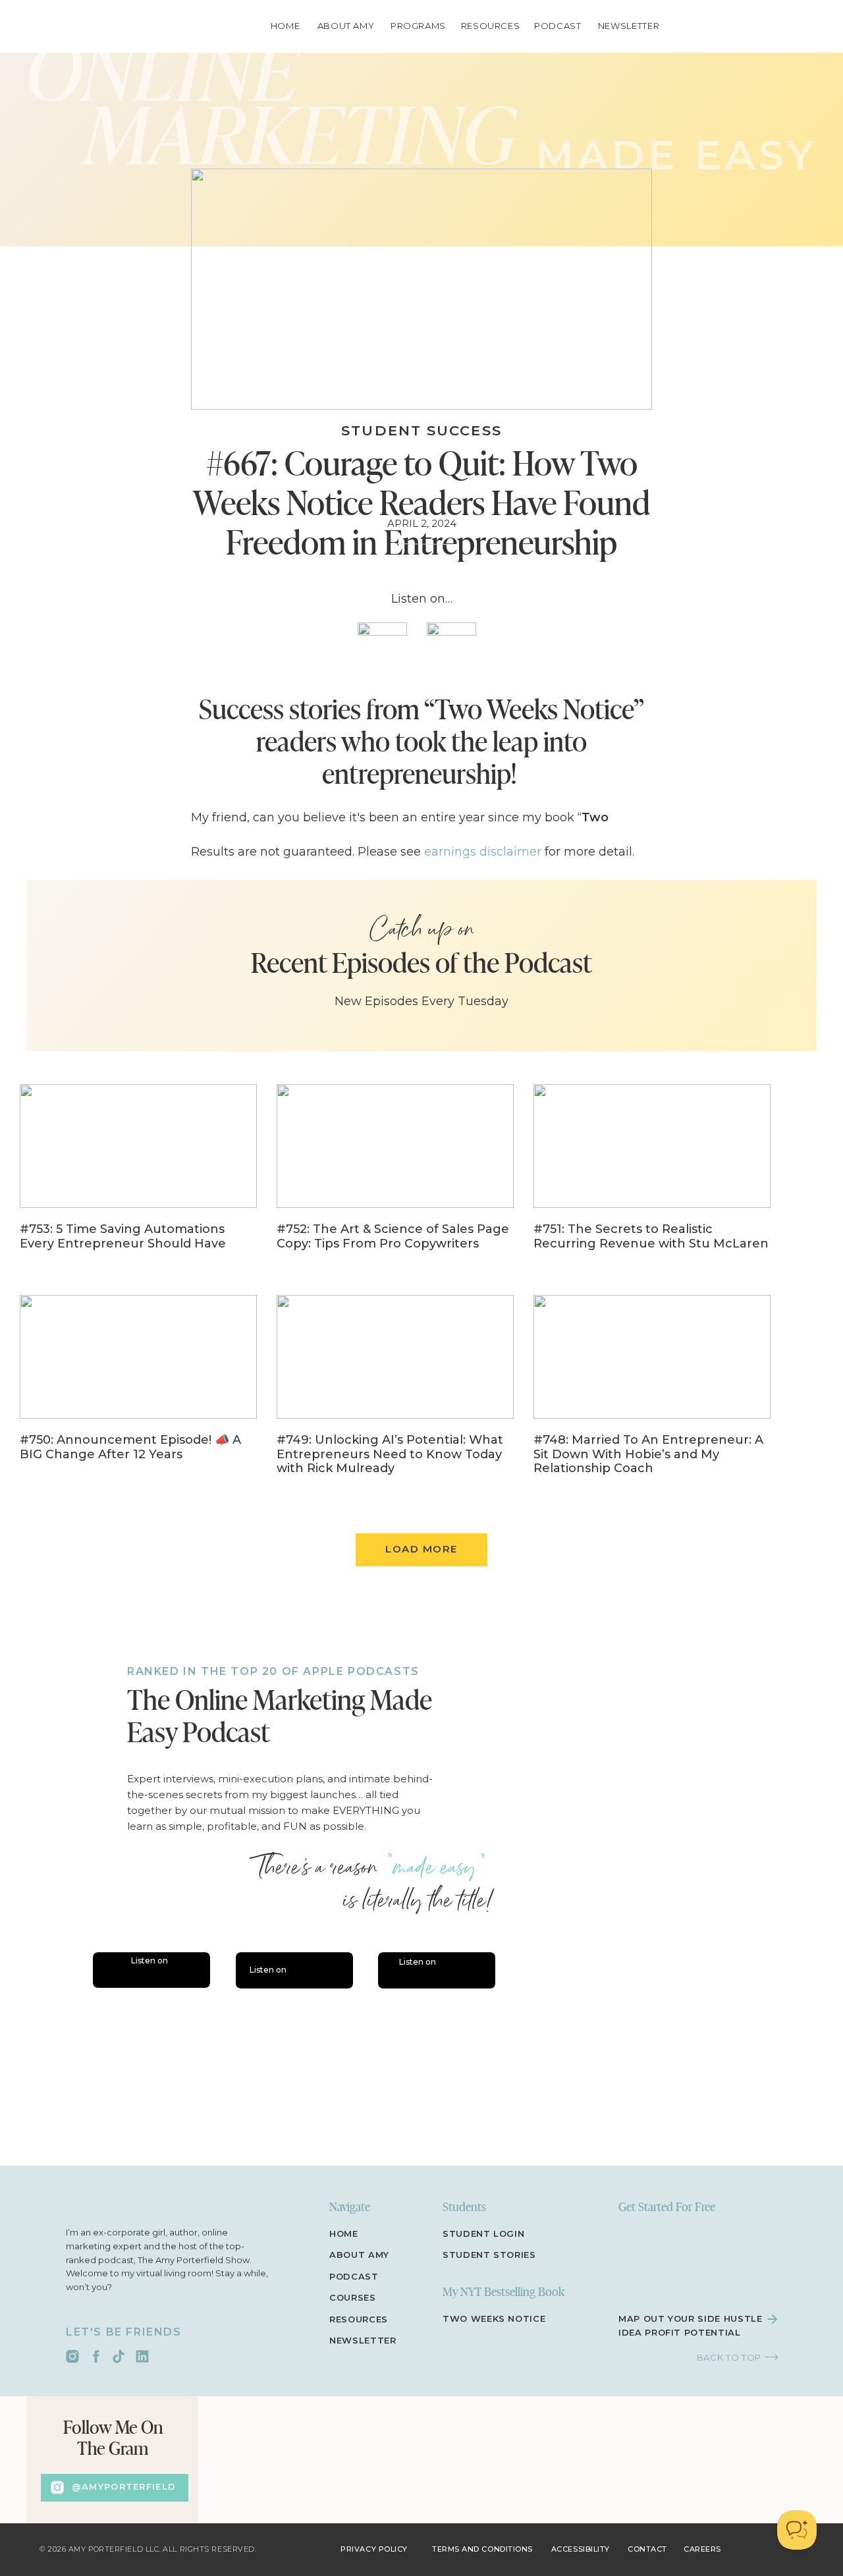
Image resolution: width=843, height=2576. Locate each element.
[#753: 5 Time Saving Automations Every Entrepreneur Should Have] (138, 1176)
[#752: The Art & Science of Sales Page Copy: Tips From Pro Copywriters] (395, 1176)
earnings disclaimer (483, 852)
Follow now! (316, 1585)
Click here (262, 1479)
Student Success (421, 430)
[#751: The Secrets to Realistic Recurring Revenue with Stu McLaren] (652, 1176)
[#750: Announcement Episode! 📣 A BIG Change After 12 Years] (138, 1387)
